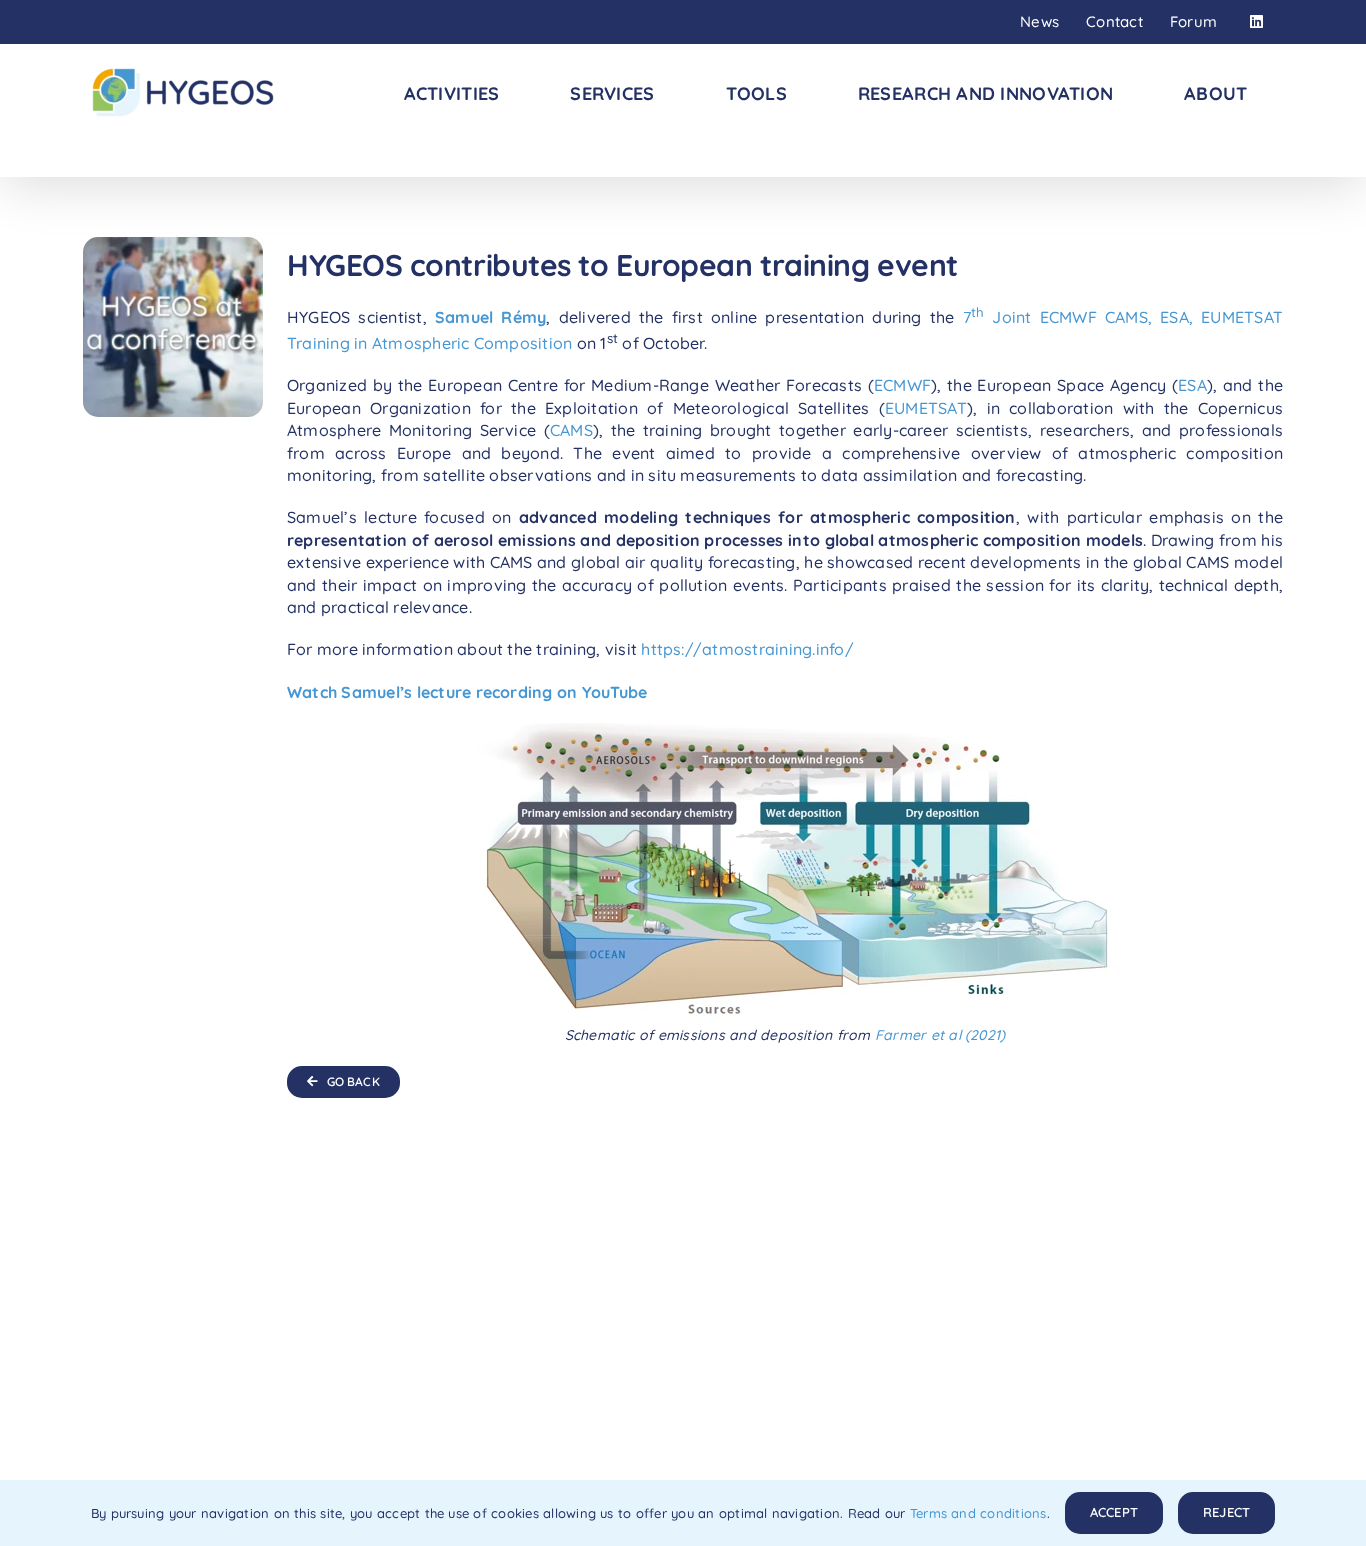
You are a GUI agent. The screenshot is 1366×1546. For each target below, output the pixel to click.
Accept (1114, 1512)
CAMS (571, 430)
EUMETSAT (926, 408)
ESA (1192, 385)
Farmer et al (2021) (940, 1035)
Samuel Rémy (490, 317)
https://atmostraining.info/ (747, 649)
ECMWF (902, 385)
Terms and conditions (978, 1513)
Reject (1226, 1512)
